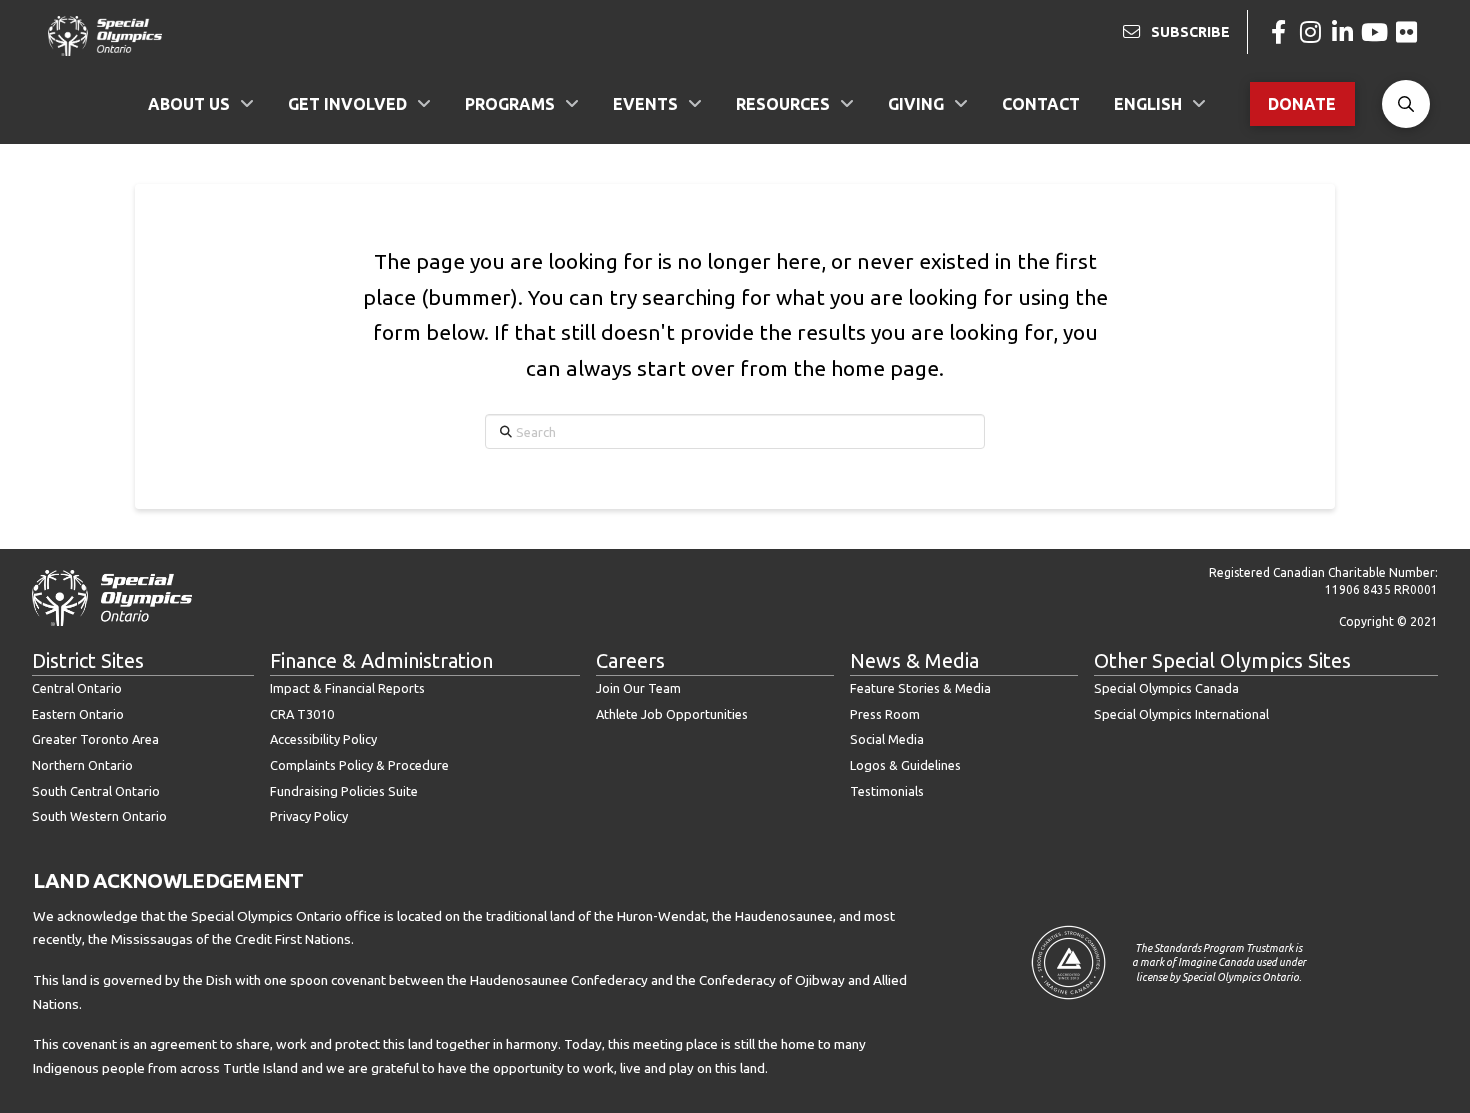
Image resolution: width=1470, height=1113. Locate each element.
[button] (1406, 104)
